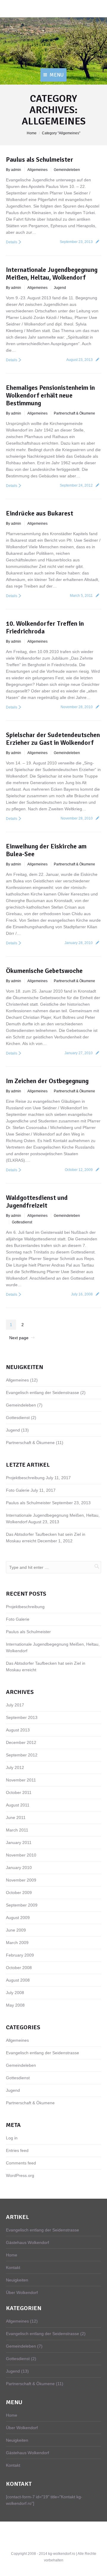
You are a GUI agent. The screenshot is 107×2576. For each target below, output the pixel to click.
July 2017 (15, 1705)
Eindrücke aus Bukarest (40, 513)
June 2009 (16, 1930)
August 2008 (18, 1980)
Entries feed (17, 2150)
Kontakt (13, 2267)
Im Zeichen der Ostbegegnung (47, 1081)
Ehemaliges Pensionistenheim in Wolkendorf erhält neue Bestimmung (50, 395)
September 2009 (22, 1905)
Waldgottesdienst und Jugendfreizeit (37, 1201)
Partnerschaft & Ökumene (74, 413)
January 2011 (19, 1843)
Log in (12, 2138)
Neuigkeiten (17, 2280)
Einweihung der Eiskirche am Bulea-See (46, 850)
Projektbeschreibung (25, 1478)
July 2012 (15, 1767)
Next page (19, 1338)
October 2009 (19, 1893)
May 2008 (15, 2005)
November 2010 (21, 1855)
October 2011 (19, 1792)
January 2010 (19, 1868)
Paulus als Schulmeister (40, 159)
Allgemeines (37, 170)
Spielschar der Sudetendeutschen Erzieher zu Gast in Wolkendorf (53, 739)
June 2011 (16, 1817)
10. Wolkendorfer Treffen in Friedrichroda (45, 627)
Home (32, 133)
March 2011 (17, 1830)
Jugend (60, 288)
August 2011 (18, 1805)
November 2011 (21, 1780)
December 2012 (21, 1742)
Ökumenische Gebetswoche (44, 971)
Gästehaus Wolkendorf (27, 2242)
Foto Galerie (18, 1490)
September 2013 (22, 1717)
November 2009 (21, 1880)
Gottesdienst (22, 1222)
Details (12, 242)
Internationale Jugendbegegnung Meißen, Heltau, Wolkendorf (52, 274)
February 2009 (20, 1955)
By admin (14, 170)
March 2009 (17, 1943)
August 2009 (18, 1918)
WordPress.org (20, 2175)
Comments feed (21, 2163)
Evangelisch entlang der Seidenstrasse (43, 1393)
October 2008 (19, 1968)
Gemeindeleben (67, 170)
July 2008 (15, 1993)
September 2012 (22, 1755)
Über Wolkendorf (22, 2292)
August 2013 (18, 1730)
